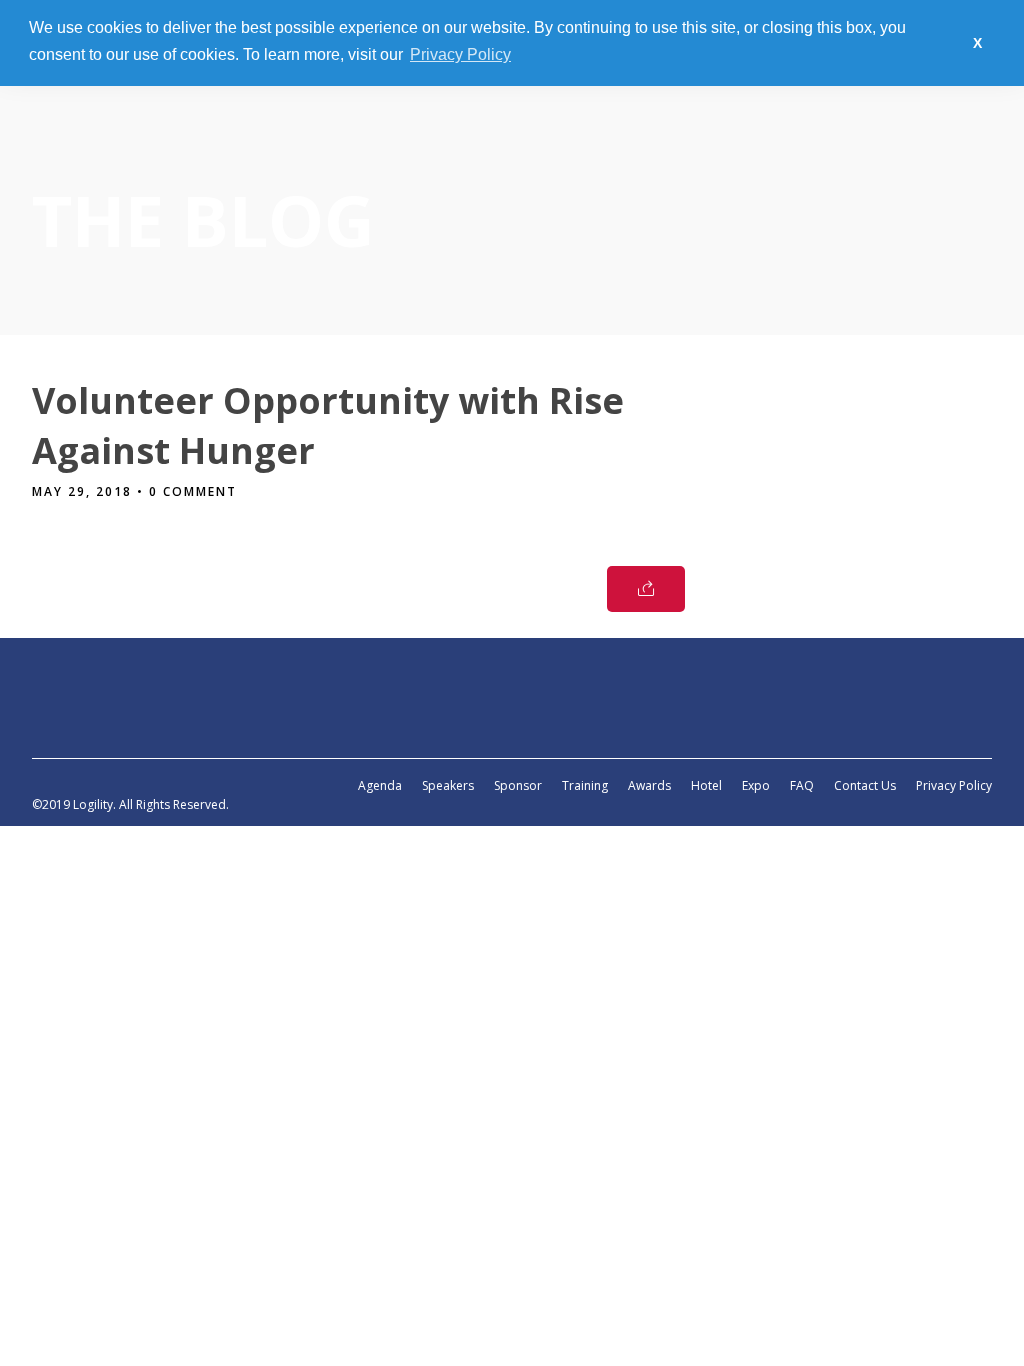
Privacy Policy (954, 785)
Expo (756, 785)
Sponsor (518, 785)
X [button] (977, 43)
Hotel (706, 785)
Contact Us (865, 785)
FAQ (802, 785)
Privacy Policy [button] (460, 54)
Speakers (448, 785)
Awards (649, 785)
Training (585, 785)
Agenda (380, 785)
